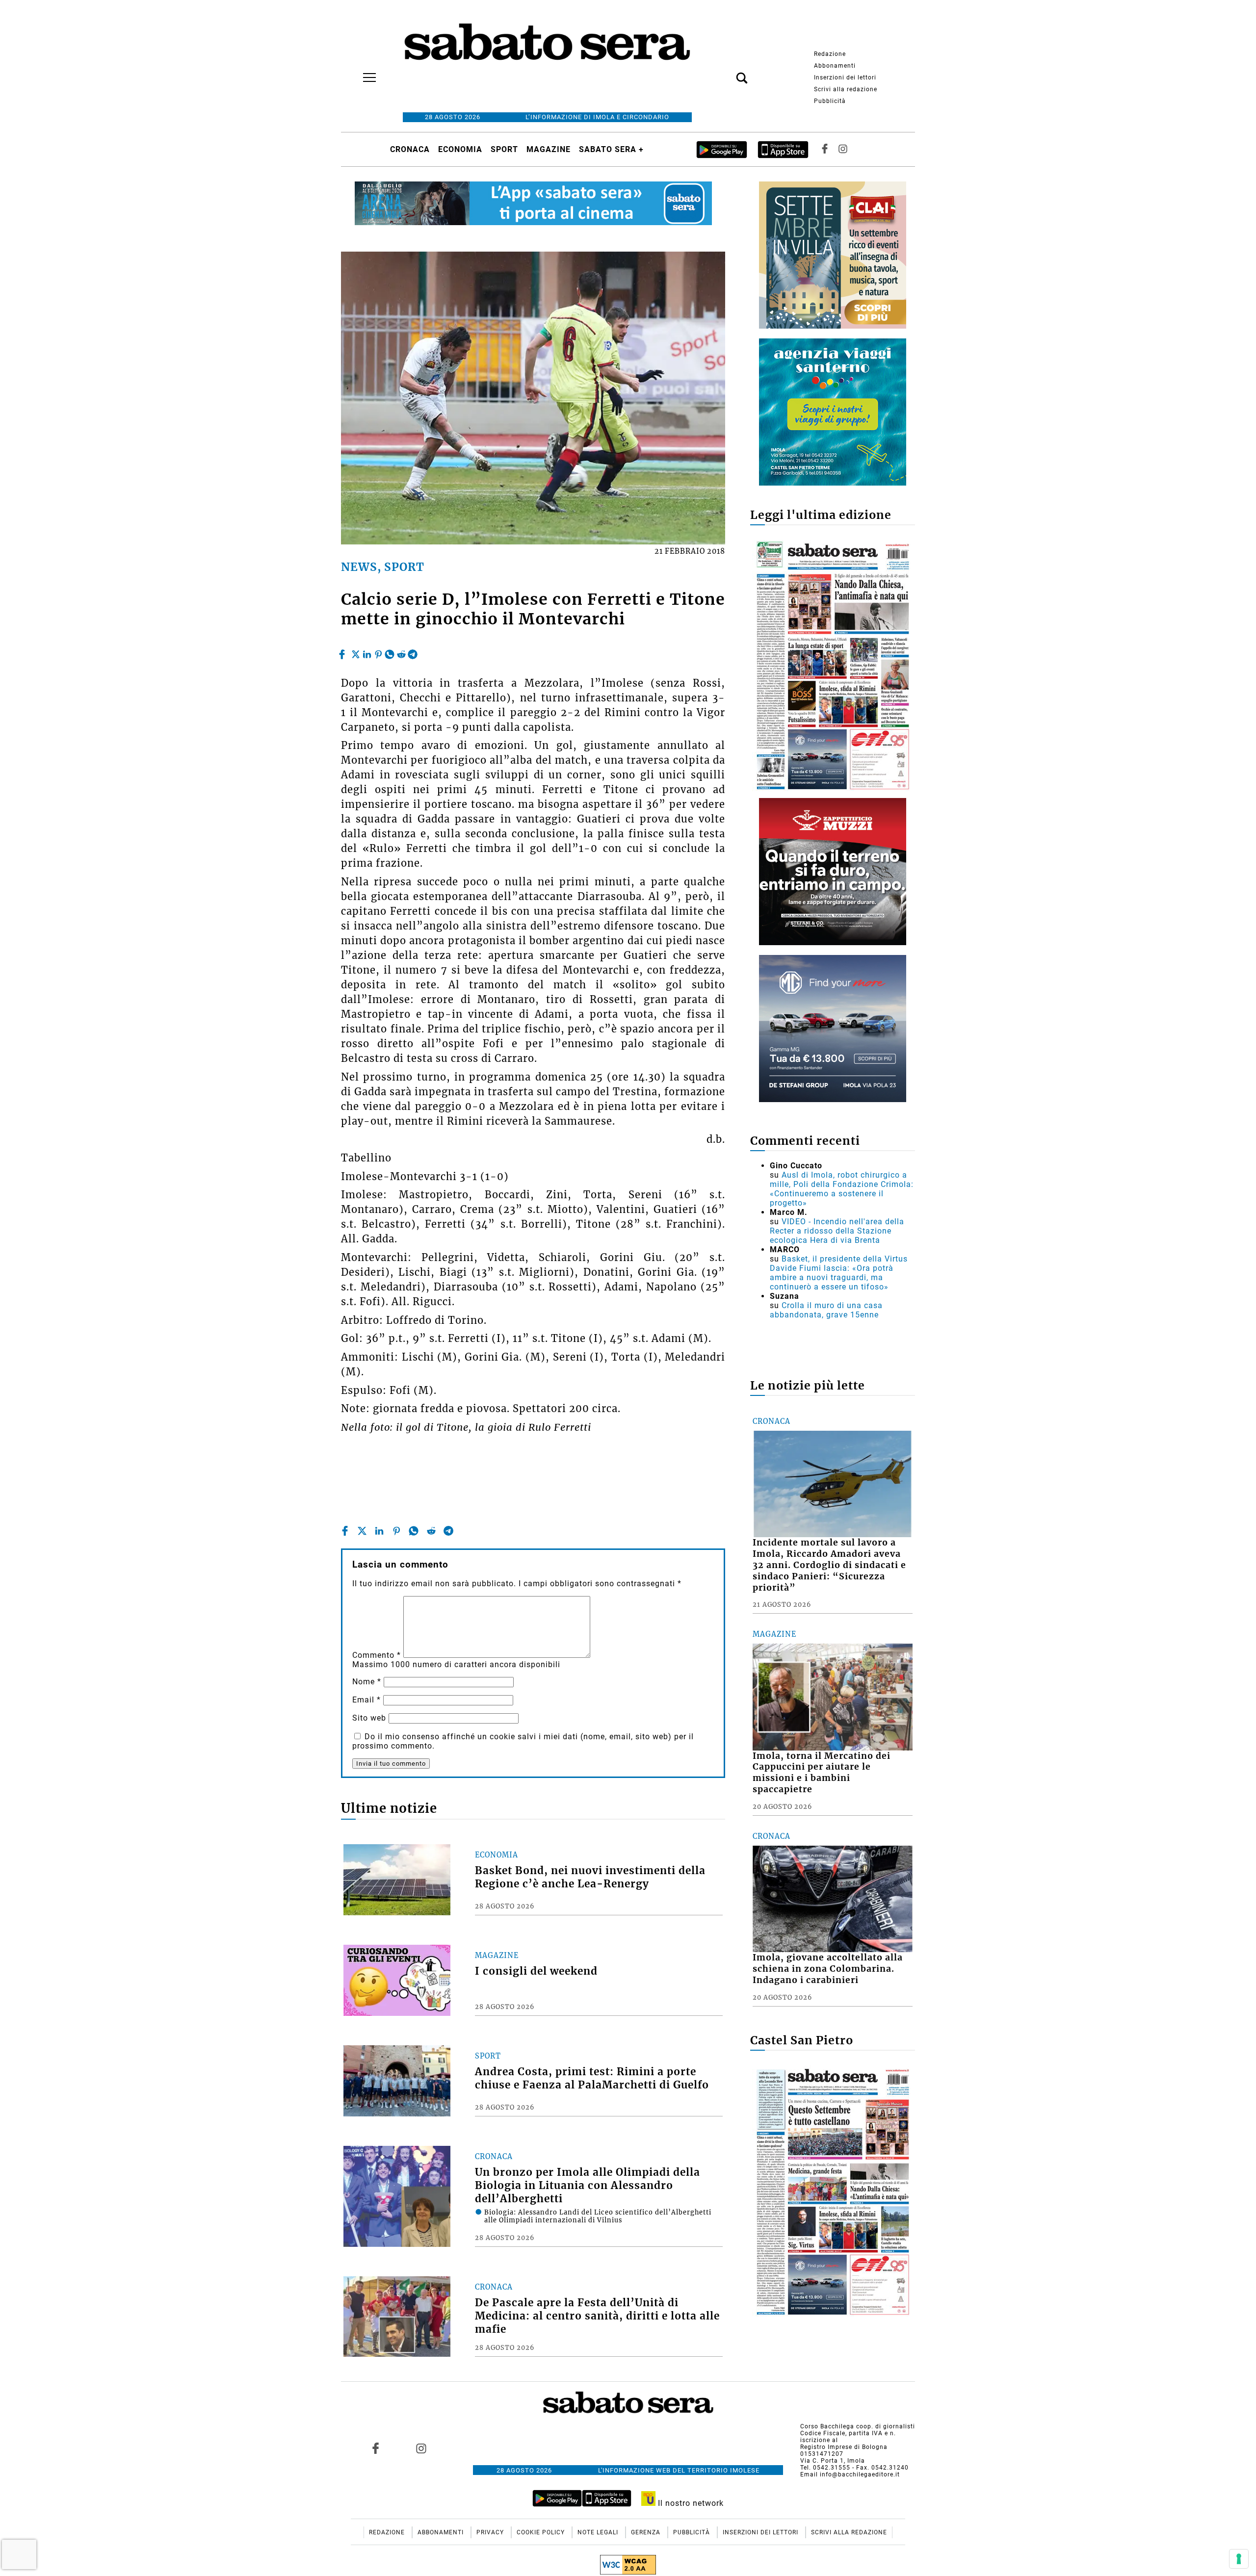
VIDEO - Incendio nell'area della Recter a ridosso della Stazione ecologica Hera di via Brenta (837, 1231)
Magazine (549, 149)
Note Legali (599, 2532)
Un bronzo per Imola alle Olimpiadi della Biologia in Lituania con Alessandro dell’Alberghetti (588, 2186)
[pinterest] (378, 652)
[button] (727, 73)
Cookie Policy (542, 2532)
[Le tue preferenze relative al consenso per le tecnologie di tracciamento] (1239, 2559)
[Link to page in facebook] (376, 2448)
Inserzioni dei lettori (845, 77)
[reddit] (401, 652)
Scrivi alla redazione (846, 89)
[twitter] (356, 652)
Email (366, 1700)
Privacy (491, 2532)
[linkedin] (367, 652)
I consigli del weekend (536, 1971)
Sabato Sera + (611, 149)
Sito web (369, 1718)
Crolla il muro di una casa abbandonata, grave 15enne (826, 1310)
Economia (460, 149)
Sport (504, 149)
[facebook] (343, 652)
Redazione (830, 54)
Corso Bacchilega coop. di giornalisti (858, 2426)
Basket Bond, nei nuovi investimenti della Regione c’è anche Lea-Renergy (590, 1877)
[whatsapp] (390, 652)
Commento (377, 1655)
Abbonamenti (835, 66)
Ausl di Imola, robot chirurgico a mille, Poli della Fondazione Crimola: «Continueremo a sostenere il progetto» (842, 1189)
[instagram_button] (843, 149)
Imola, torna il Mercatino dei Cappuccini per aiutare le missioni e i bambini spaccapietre (822, 1773)
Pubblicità (830, 101)
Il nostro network (690, 2503)
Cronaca (410, 149)
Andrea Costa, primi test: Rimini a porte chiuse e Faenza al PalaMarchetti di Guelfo (592, 2078)
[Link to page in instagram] (421, 2448)
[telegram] (413, 652)
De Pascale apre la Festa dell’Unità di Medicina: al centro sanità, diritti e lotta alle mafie (597, 2316)
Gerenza (647, 2532)
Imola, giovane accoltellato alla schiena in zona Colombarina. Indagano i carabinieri (828, 1969)
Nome (367, 1682)
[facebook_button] (825, 149)
